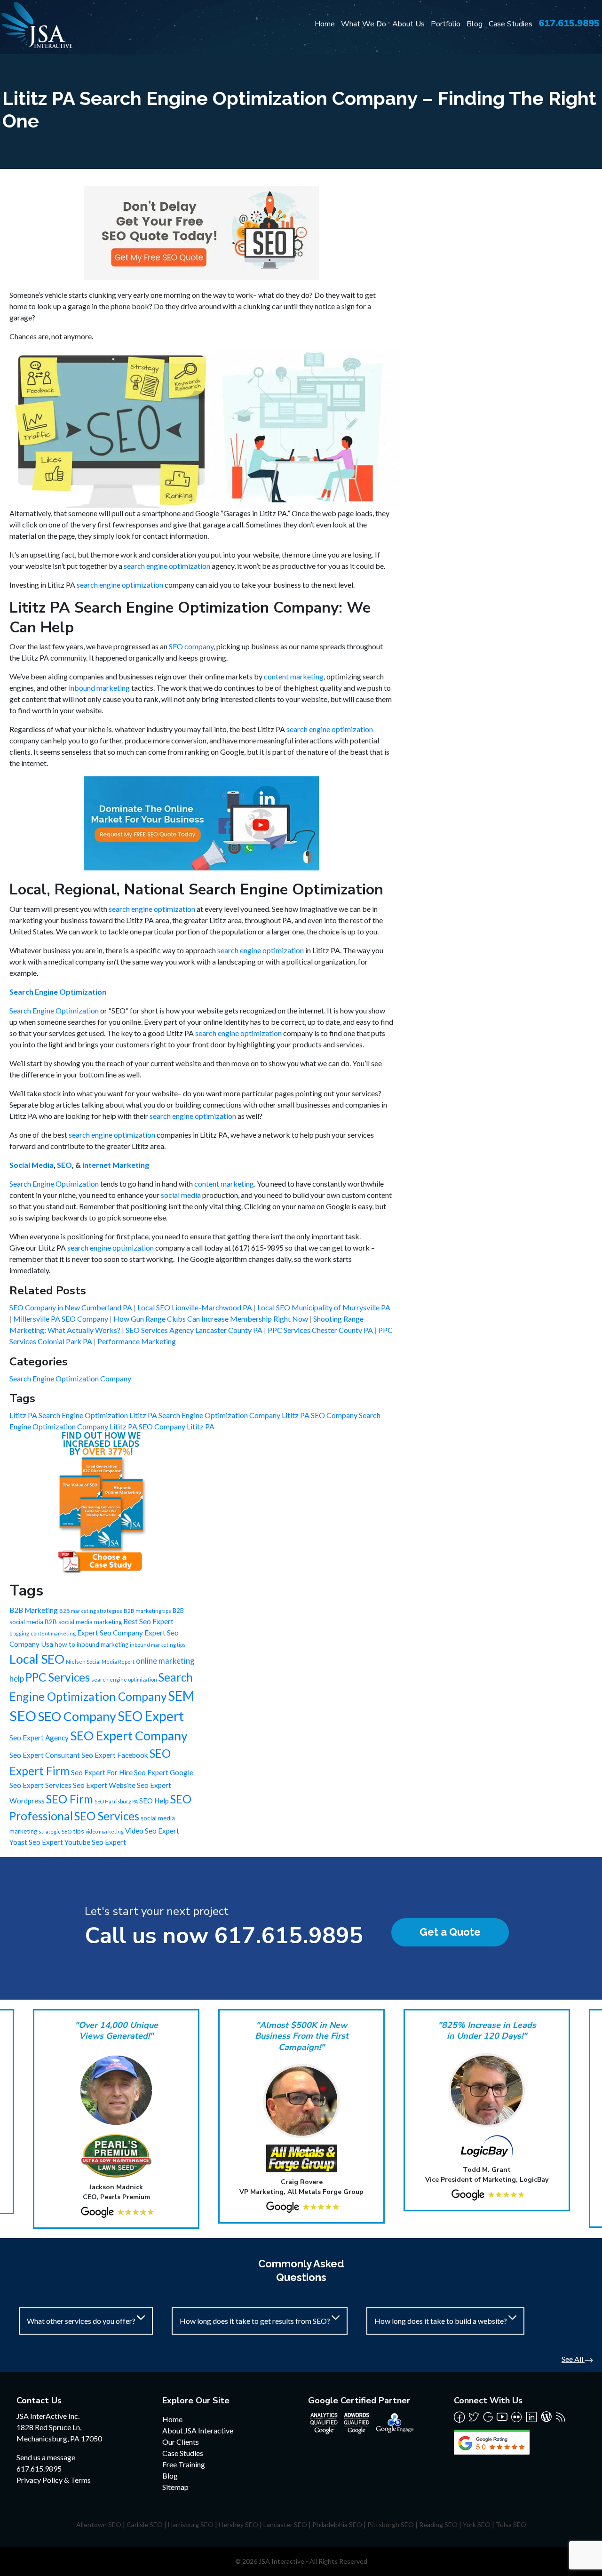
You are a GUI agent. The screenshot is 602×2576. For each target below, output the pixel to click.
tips (79, 1831)
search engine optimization (167, 566)
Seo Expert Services (40, 1785)
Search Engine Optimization (58, 992)
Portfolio (446, 24)
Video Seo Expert (152, 1831)
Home (325, 24)
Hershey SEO (238, 2524)
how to (65, 1644)
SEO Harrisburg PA (116, 1801)
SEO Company (77, 1716)
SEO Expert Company (129, 1736)
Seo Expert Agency (39, 1738)
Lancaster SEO (285, 2524)
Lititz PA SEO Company (320, 1415)
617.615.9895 (569, 23)
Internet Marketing (116, 1165)
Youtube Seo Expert (95, 1842)
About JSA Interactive (198, 2430)
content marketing (294, 676)
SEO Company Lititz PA (177, 1426)
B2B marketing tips (147, 1611)
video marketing (105, 1831)
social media (181, 1195)
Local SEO (37, 1659)
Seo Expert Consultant (45, 1755)
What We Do (364, 24)
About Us (408, 24)
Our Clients (181, 2442)
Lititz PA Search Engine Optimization (69, 1415)
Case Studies (511, 24)
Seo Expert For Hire (102, 1772)
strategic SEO (55, 1831)
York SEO (477, 2524)
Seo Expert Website (104, 1785)
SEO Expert (151, 1716)
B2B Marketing (34, 1610)
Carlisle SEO (145, 2524)
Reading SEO (438, 2524)
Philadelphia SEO (337, 2524)
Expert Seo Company (110, 1633)
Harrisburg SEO (191, 2524)
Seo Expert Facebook (115, 1755)
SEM (181, 1696)
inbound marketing (99, 688)
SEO (64, 1165)
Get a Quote (450, 1932)
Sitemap (175, 2487)
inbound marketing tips (158, 1645)
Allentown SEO (99, 2524)
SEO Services (107, 1816)
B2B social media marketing (83, 1622)
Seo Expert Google (164, 1772)
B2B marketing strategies (91, 1611)
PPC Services (58, 1677)
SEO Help (154, 1801)
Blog (475, 24)
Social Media (32, 1165)
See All (573, 2359)
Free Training (184, 2464)
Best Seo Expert (148, 1621)
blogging (19, 1633)
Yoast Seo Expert (36, 1842)
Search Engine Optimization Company (70, 1378)
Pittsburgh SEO (391, 2524)
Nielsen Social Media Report (100, 1662)
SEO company (191, 646)
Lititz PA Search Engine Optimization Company (206, 1415)
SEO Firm (70, 1799)
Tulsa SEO (511, 2524)
